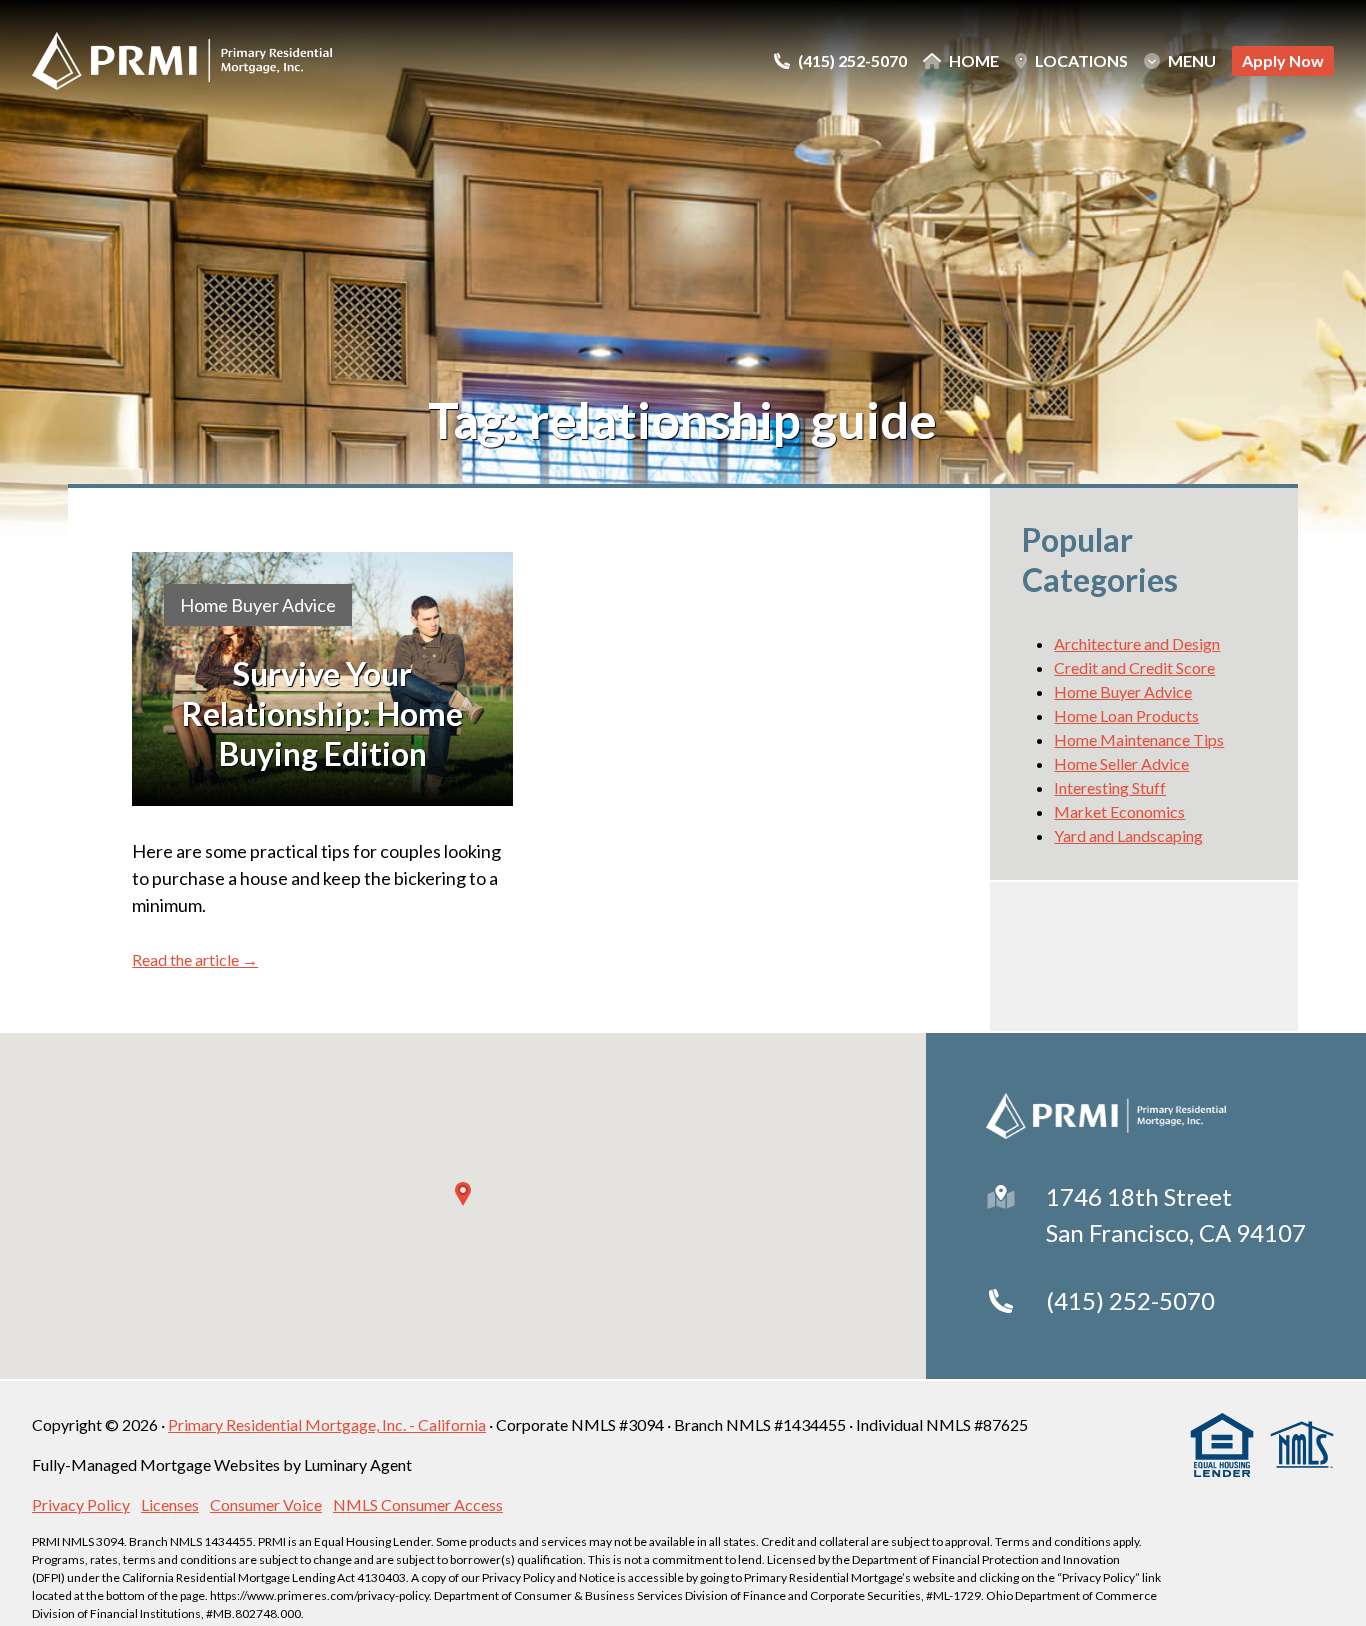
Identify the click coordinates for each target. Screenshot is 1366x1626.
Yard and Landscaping (1128, 835)
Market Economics (1119, 811)
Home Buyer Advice (258, 605)
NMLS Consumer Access (418, 1504)
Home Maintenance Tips (1139, 739)
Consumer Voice (266, 1504)
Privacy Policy (81, 1504)
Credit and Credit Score (1134, 667)
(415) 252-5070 (1130, 1300)
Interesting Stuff (1110, 787)
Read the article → (195, 959)
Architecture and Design (1137, 643)
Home (974, 61)
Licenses (170, 1504)
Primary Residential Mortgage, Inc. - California (327, 1424)
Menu (1192, 61)
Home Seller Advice (1121, 763)
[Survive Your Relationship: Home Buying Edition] (322, 679)
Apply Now (1283, 60)
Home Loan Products (1126, 715)
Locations (1081, 61)
